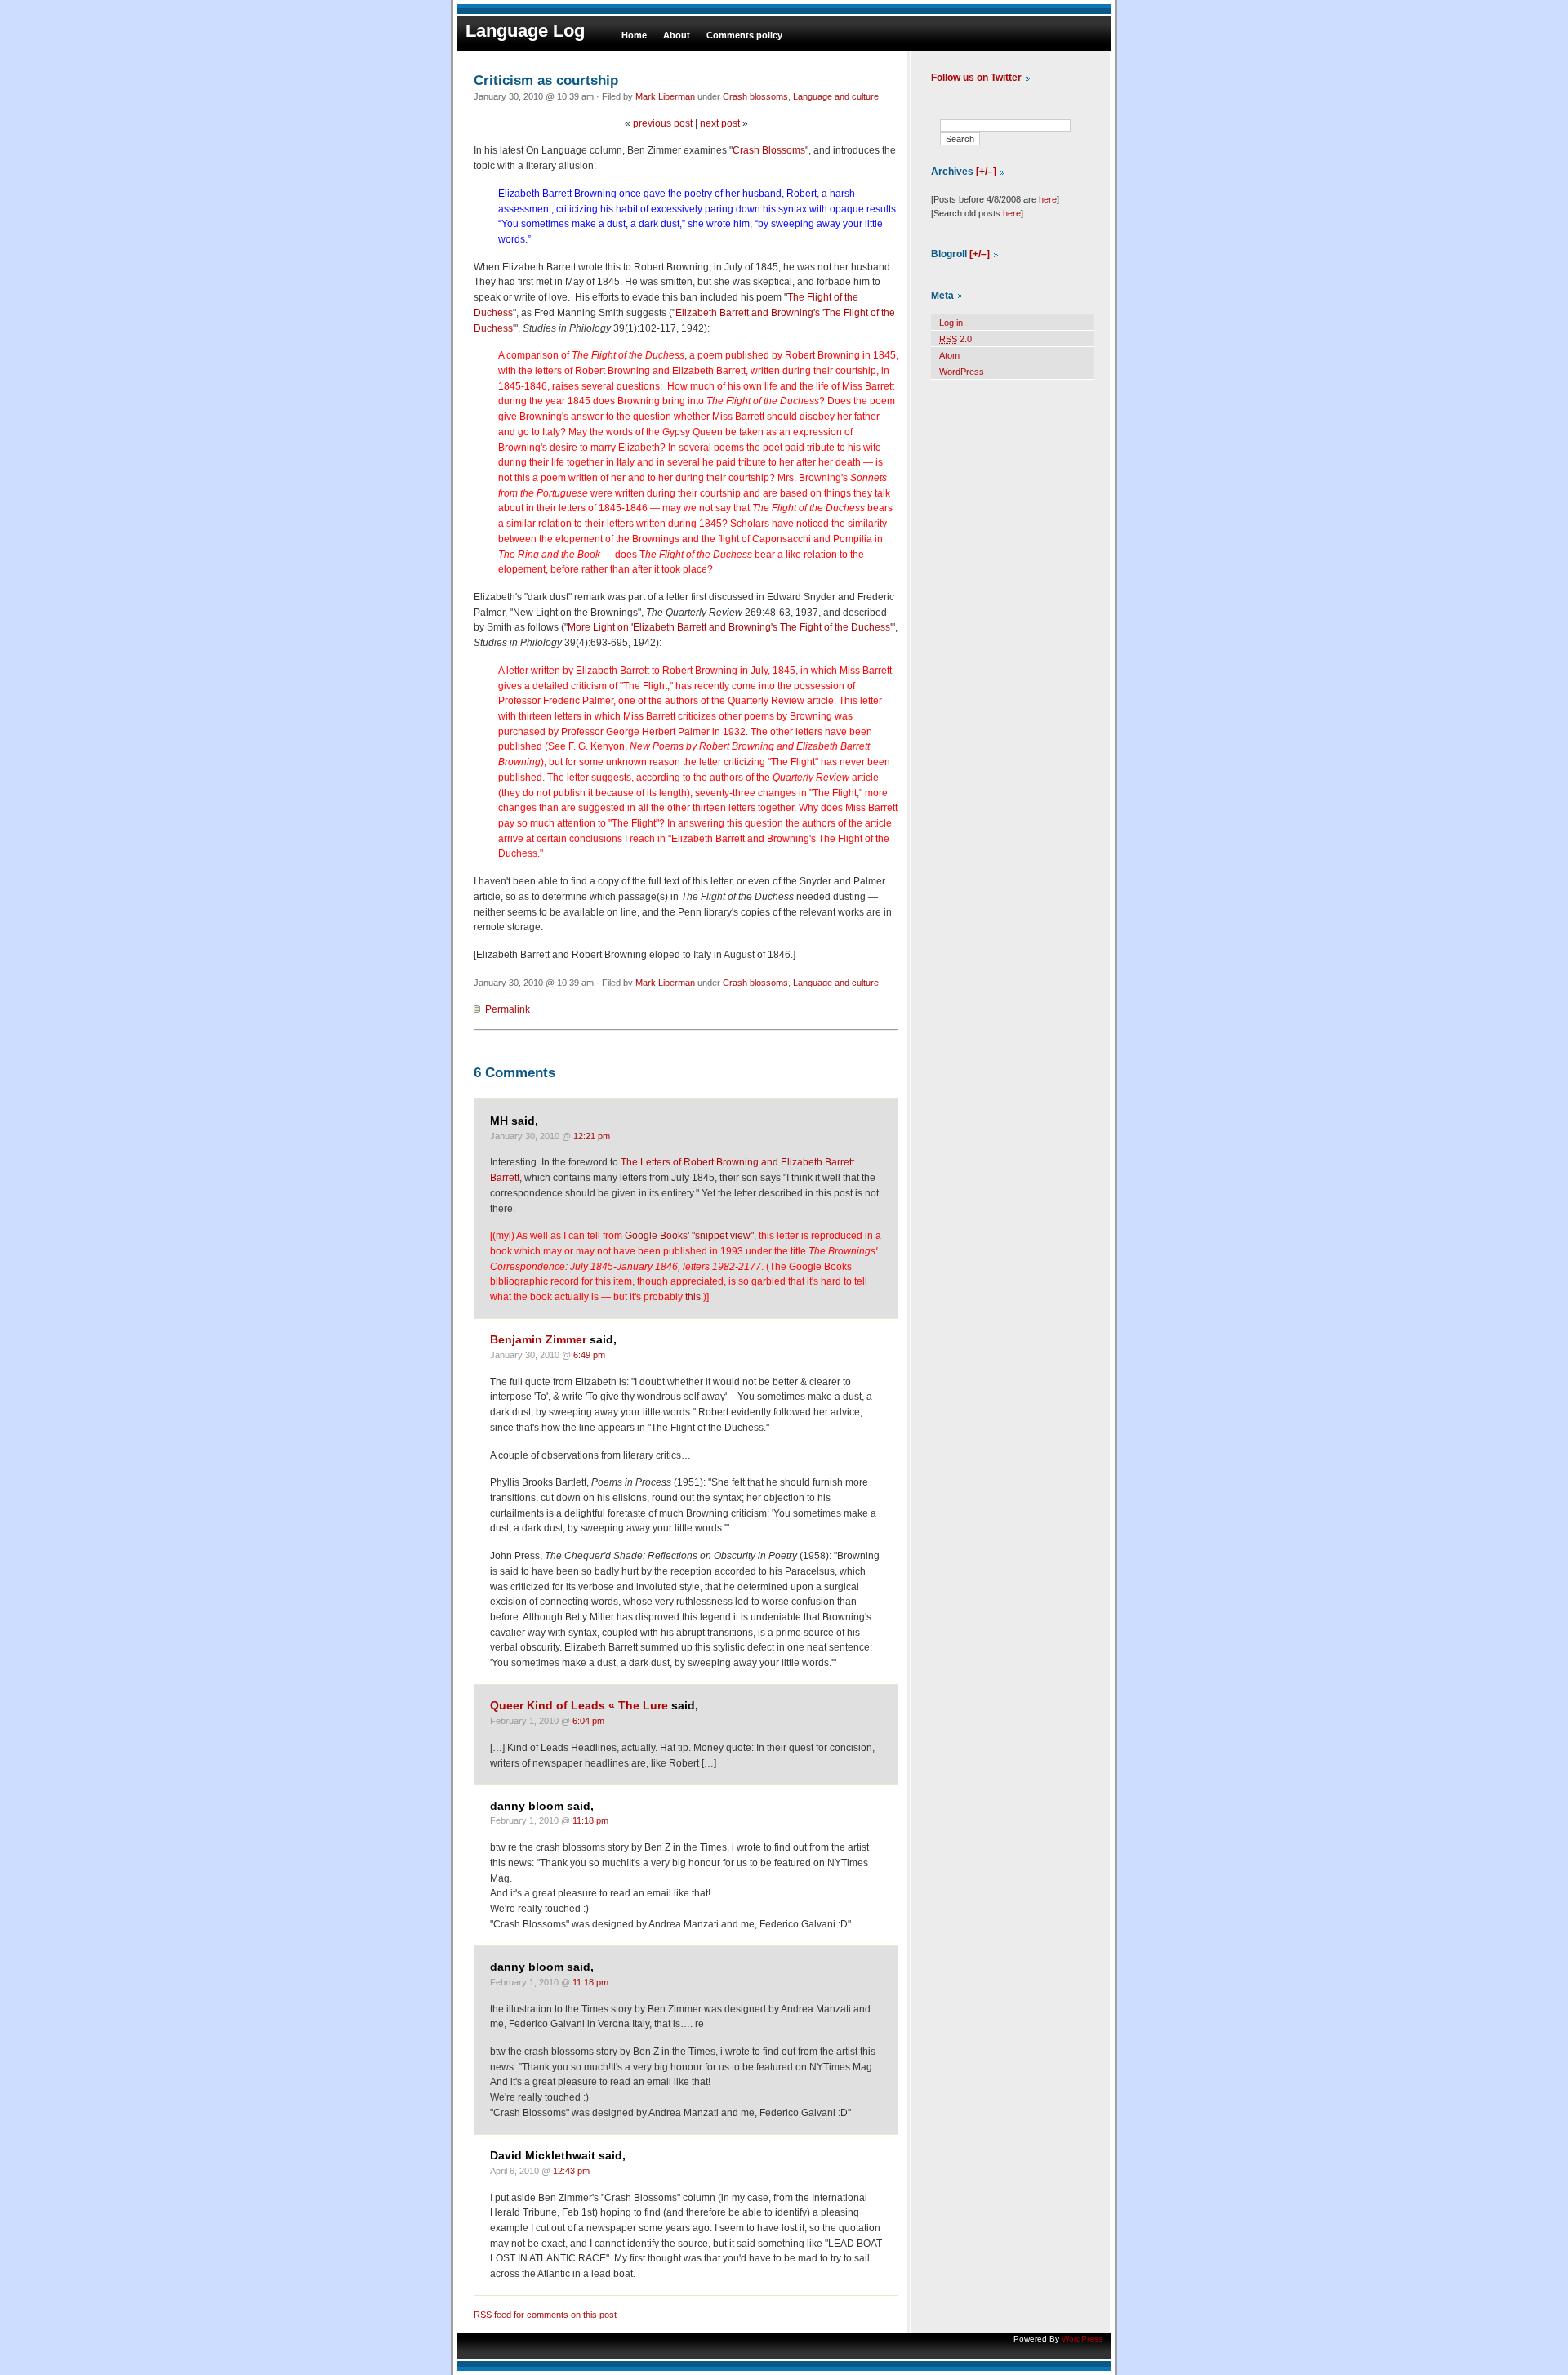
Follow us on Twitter (976, 78)
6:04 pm (588, 1721)
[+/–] (986, 172)
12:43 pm (571, 2171)
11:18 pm (590, 1820)
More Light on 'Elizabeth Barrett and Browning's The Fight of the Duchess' (730, 627)
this (693, 1297)
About (677, 35)
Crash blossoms (755, 96)
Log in (951, 323)
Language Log (525, 31)
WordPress (962, 372)
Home (634, 35)
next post (720, 123)
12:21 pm (592, 1136)
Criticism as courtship (546, 80)
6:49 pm (589, 1355)
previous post (663, 123)
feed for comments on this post (545, 2315)
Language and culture (836, 96)
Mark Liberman (665, 96)
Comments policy (744, 35)
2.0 (955, 339)
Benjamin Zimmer (538, 1340)
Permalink (508, 1009)
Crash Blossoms (769, 150)
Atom (949, 355)
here (1048, 199)
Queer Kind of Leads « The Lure (579, 1706)
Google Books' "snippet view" (689, 1236)
